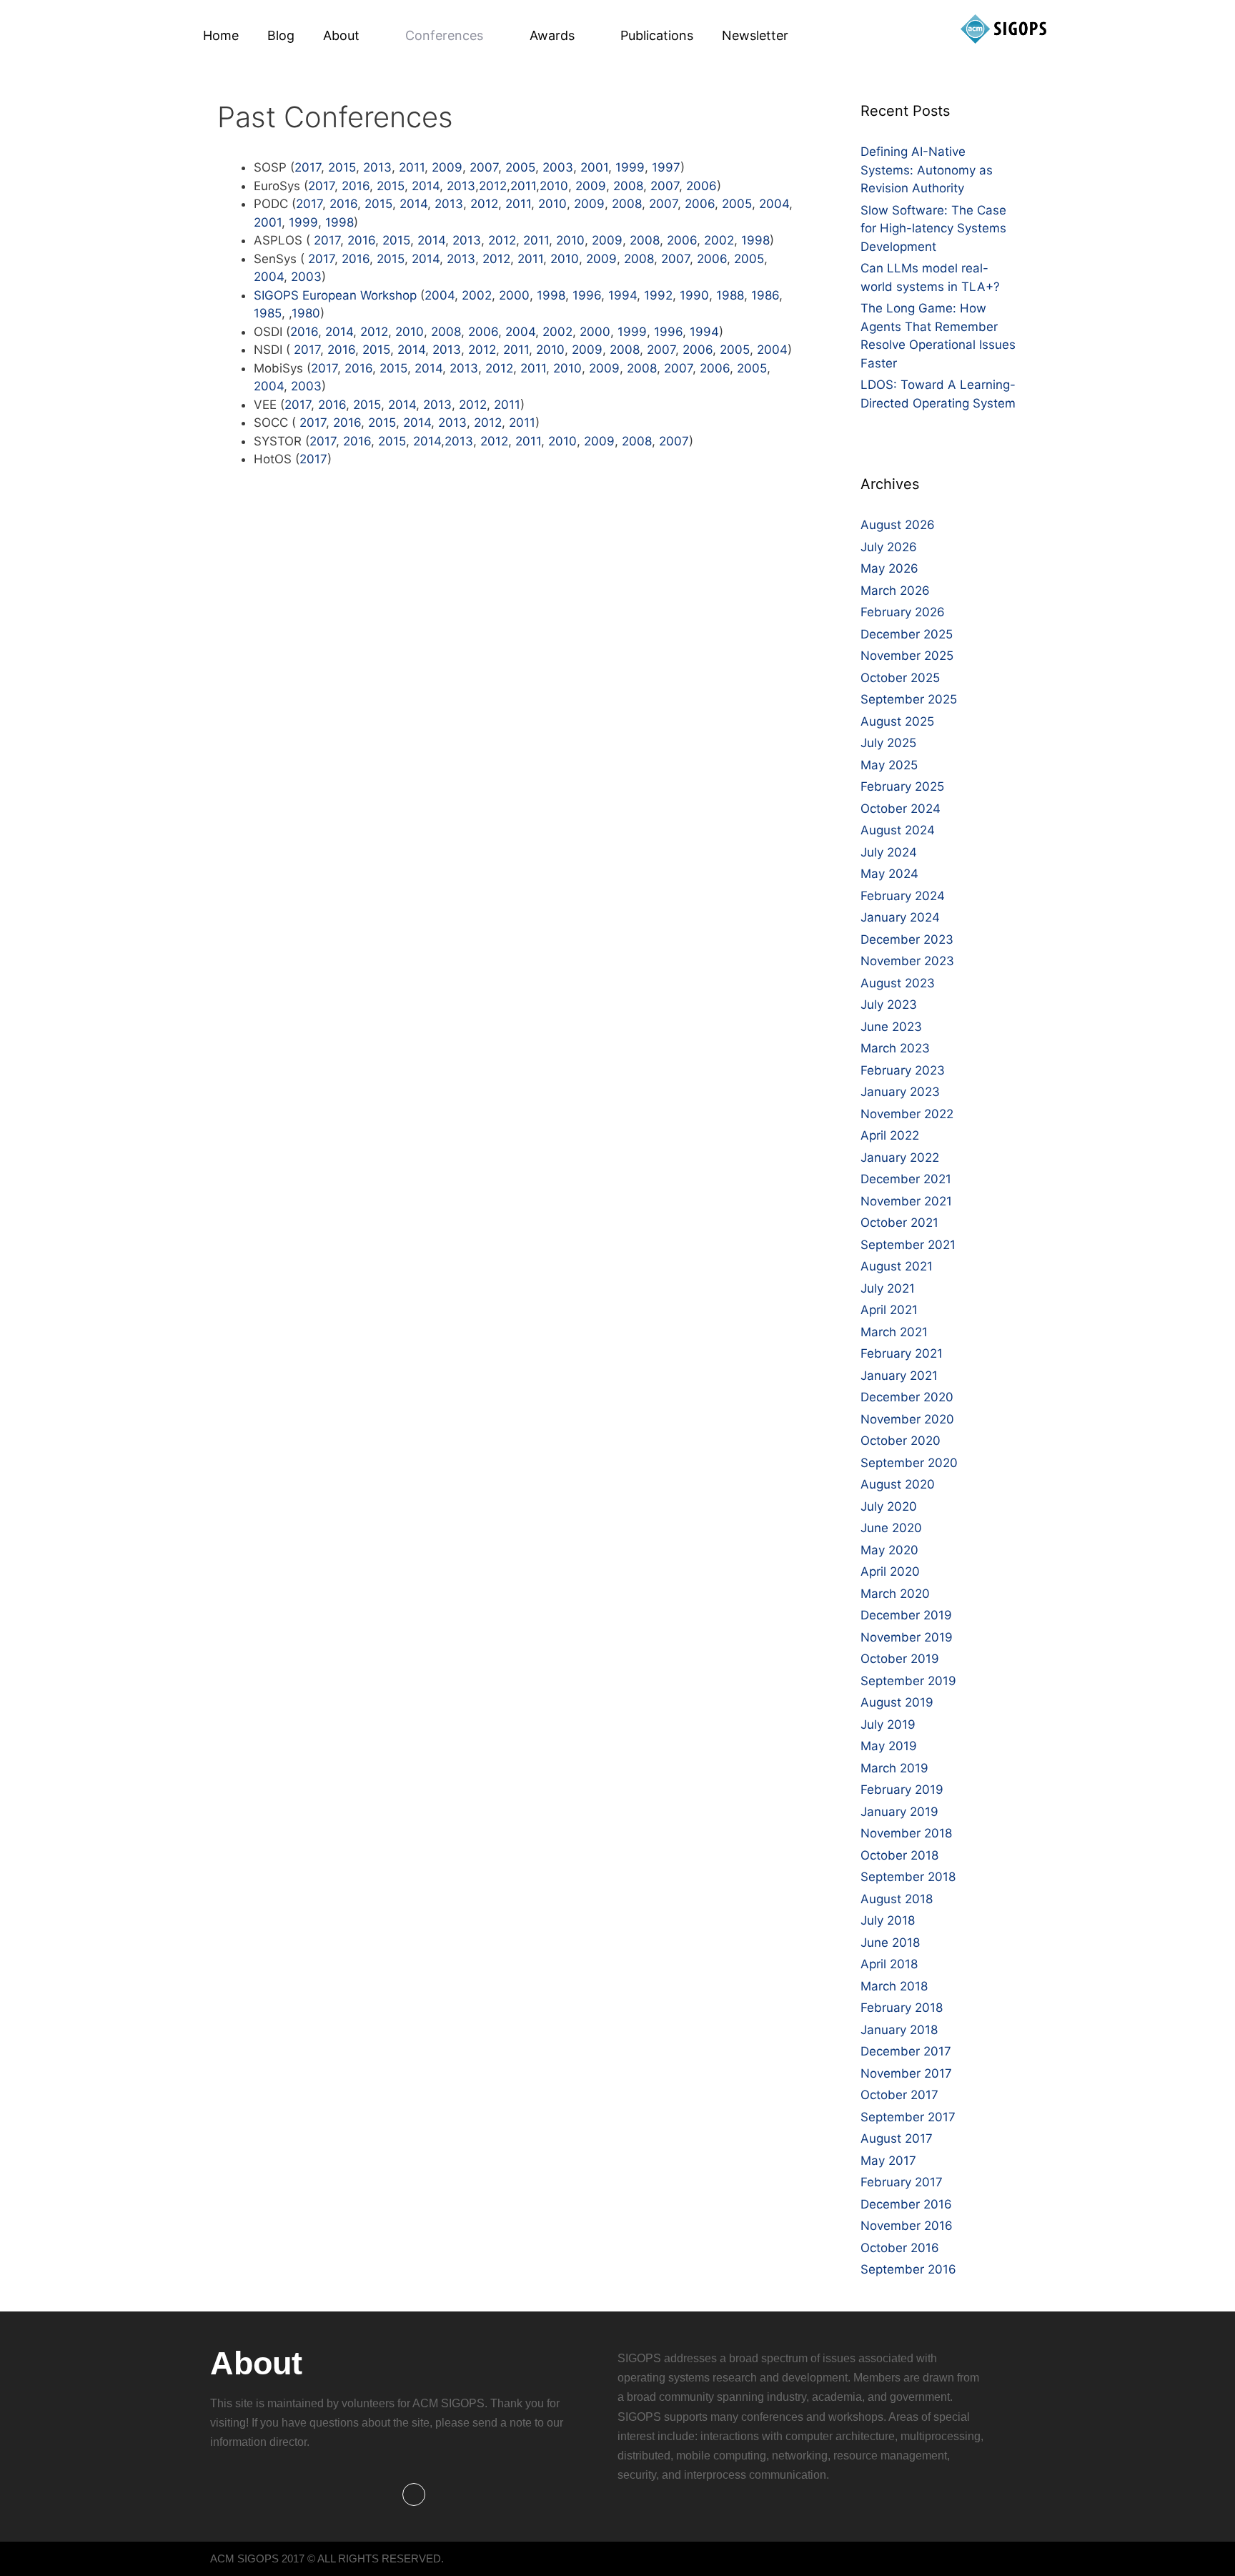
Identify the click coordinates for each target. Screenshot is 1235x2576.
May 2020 (889, 1550)
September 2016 (908, 2269)
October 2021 (899, 1223)
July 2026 (889, 547)
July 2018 (888, 1920)
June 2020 (891, 1528)
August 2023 (898, 983)
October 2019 (900, 1659)
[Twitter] (414, 2494)
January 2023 (900, 1092)
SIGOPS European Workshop (335, 295)
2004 (774, 204)
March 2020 (895, 1594)
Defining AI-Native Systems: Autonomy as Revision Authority (927, 170)
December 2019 (906, 1615)
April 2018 (889, 1964)
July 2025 (888, 743)
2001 (594, 167)
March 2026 (895, 591)
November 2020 (907, 1419)
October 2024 (901, 809)
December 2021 (906, 1179)
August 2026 (898, 525)
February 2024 (903, 896)
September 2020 (909, 1463)
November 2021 (906, 1201)
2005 (520, 167)
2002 (719, 240)
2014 (426, 186)
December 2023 (907, 939)
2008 (628, 186)
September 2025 (909, 699)
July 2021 (888, 1288)
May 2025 (889, 765)
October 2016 (900, 2248)
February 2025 (902, 786)
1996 (587, 295)
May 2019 (889, 1746)
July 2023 (889, 1005)
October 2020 (901, 1441)
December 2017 (906, 2051)
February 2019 (902, 1790)
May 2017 (888, 2161)
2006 (701, 186)
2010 (554, 186)
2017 (308, 167)
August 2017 (897, 2138)
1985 (268, 313)
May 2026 (889, 568)
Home (221, 35)
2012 (493, 186)
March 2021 (894, 1332)
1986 (765, 295)
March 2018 (894, 1986)
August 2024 (898, 830)
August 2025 (897, 721)
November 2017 (906, 2073)
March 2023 (895, 1048)
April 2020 (890, 1571)
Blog (281, 35)
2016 (356, 186)
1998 (339, 222)
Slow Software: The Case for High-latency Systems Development (933, 228)
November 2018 (906, 1833)
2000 (514, 295)
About (341, 35)
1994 (623, 295)
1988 (730, 295)
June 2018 (890, 1943)
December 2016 (906, 2204)
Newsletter (755, 35)
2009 (447, 167)
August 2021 (897, 1266)
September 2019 (908, 1681)
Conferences (444, 35)
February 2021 (902, 1353)
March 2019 (894, 1768)
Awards (552, 35)
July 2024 (889, 852)
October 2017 (899, 2095)
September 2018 (908, 1877)
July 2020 (889, 1506)
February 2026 (903, 612)
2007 (484, 167)
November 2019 (907, 1637)
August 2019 (897, 1702)
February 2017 (902, 2182)
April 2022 (890, 1135)
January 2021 (899, 1376)
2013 (377, 167)
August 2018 (897, 1899)
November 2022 (907, 1114)
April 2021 (889, 1310)
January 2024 (900, 917)
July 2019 (888, 1724)
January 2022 (900, 1158)
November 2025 (907, 656)
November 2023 (907, 961)
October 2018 (899, 1855)
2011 (412, 167)
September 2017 (908, 2117)
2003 (558, 167)
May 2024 (889, 874)
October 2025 (900, 678)
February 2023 (903, 1070)
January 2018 (899, 2030)
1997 (666, 167)
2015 (342, 167)
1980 (306, 313)
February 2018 (902, 2008)
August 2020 (898, 1484)
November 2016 (907, 2226)
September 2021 (908, 1245)
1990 (694, 295)
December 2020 (907, 1397)
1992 (658, 295)
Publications (657, 35)
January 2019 (899, 1812)
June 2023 (891, 1027)
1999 (630, 167)
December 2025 (907, 634)
